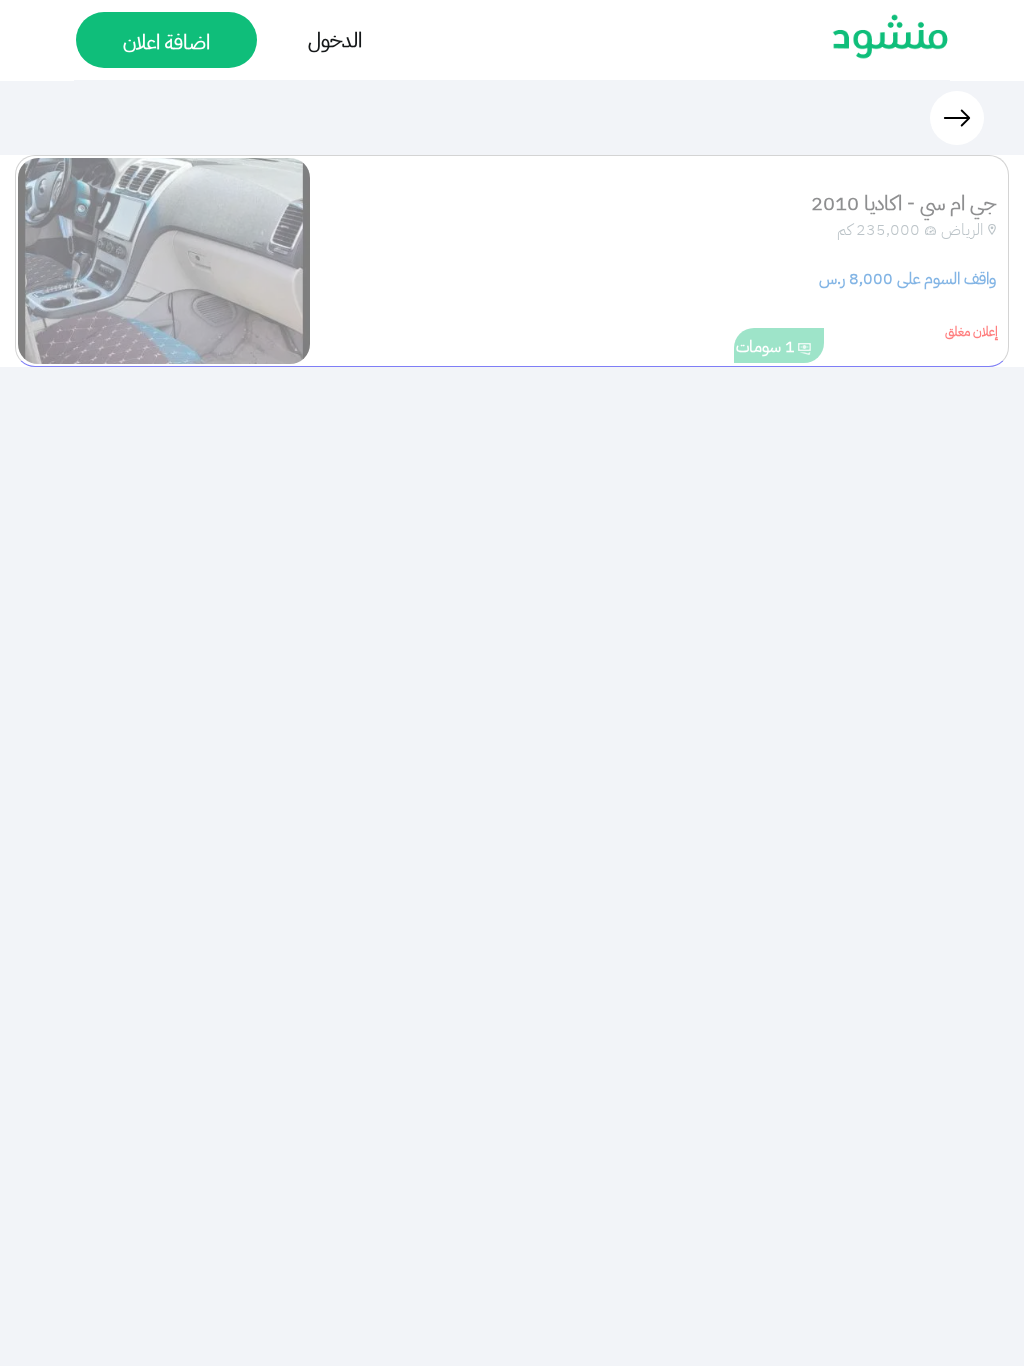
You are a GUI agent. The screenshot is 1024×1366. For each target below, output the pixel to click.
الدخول (335, 40)
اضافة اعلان (166, 42)
